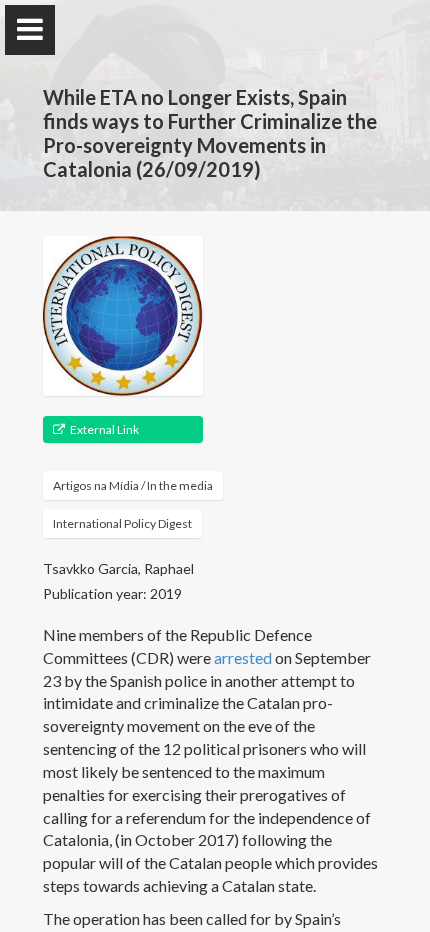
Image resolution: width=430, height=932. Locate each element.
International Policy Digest (122, 523)
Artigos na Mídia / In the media (133, 485)
